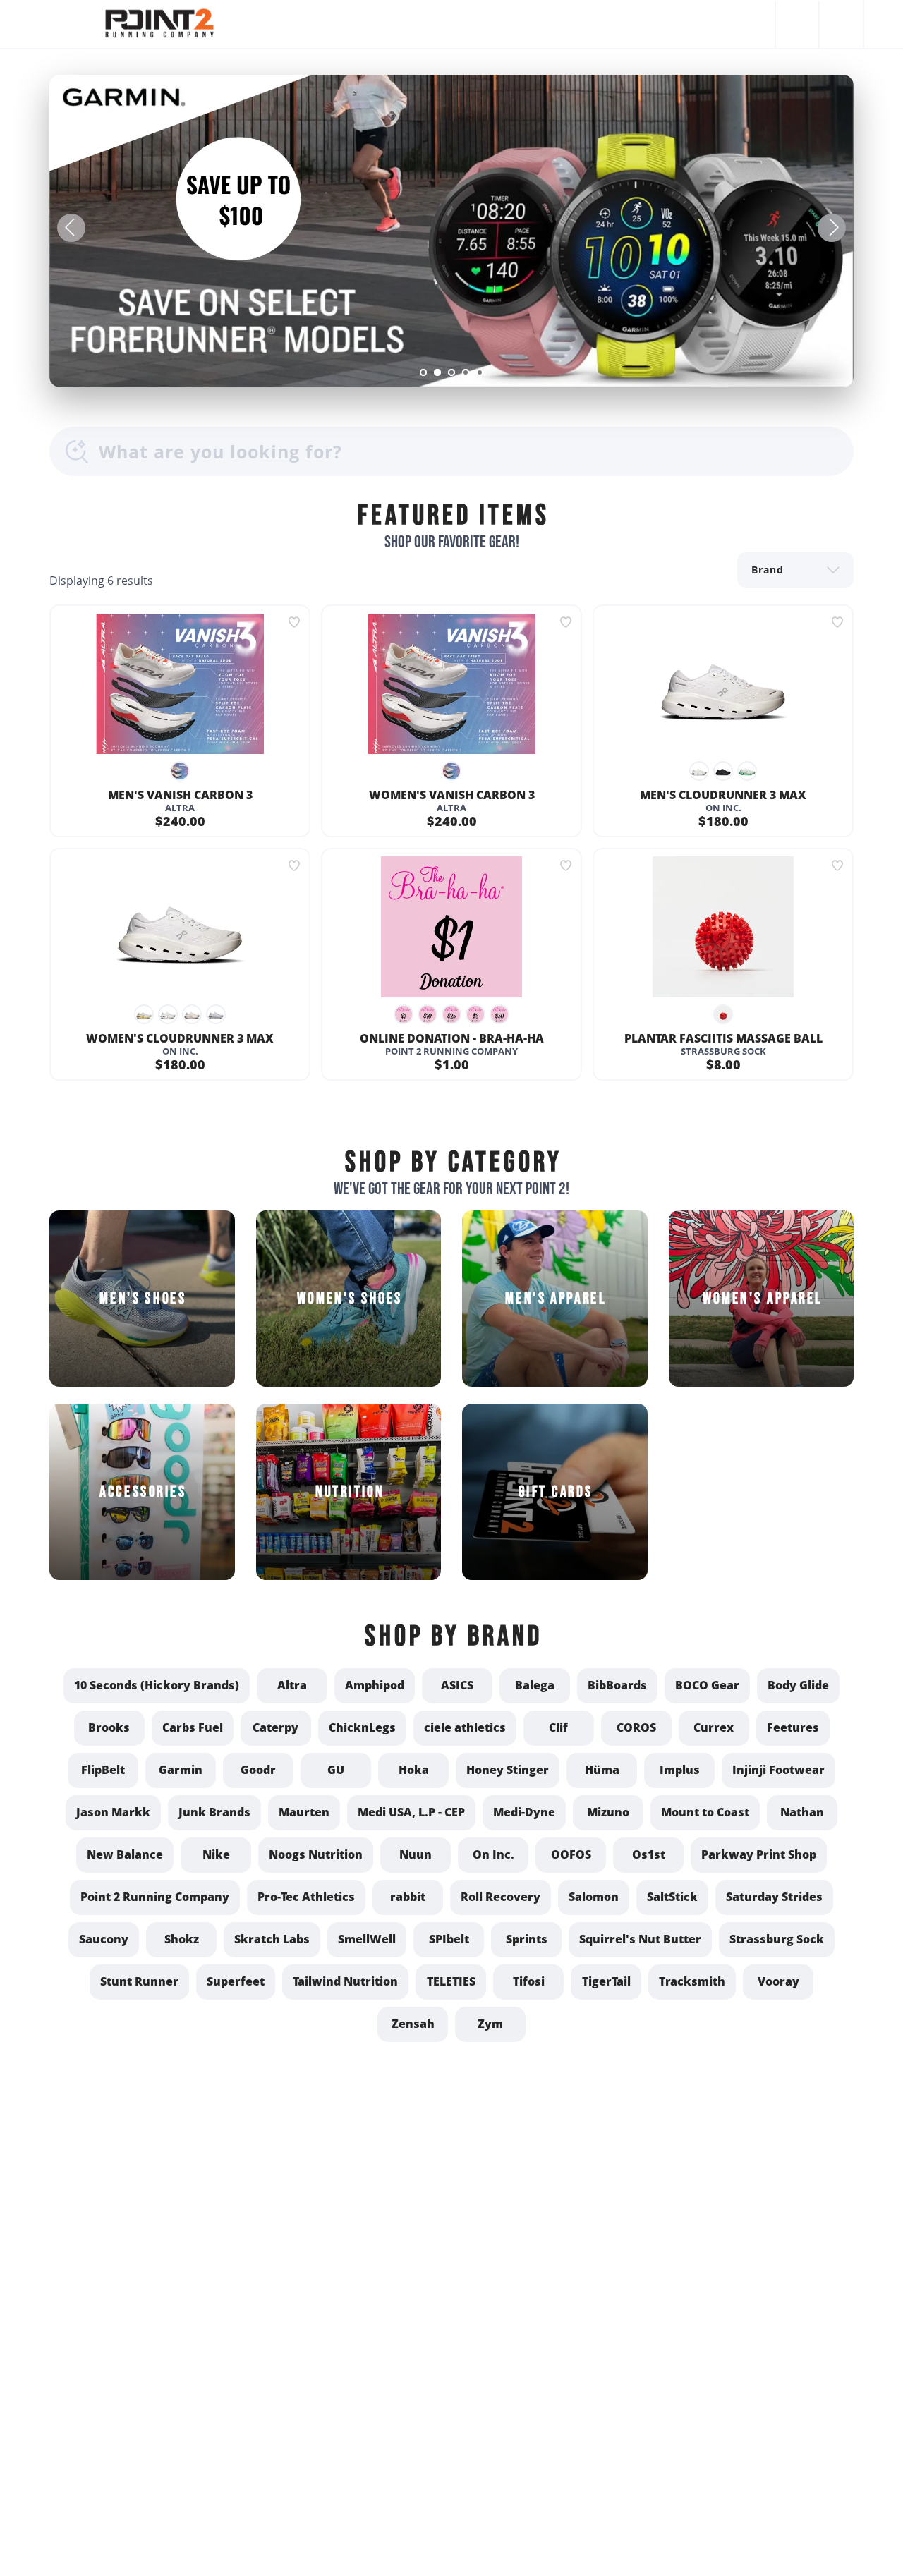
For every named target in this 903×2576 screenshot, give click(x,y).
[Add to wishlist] (294, 622)
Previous (71, 228)
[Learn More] (451, 231)
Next (832, 228)
